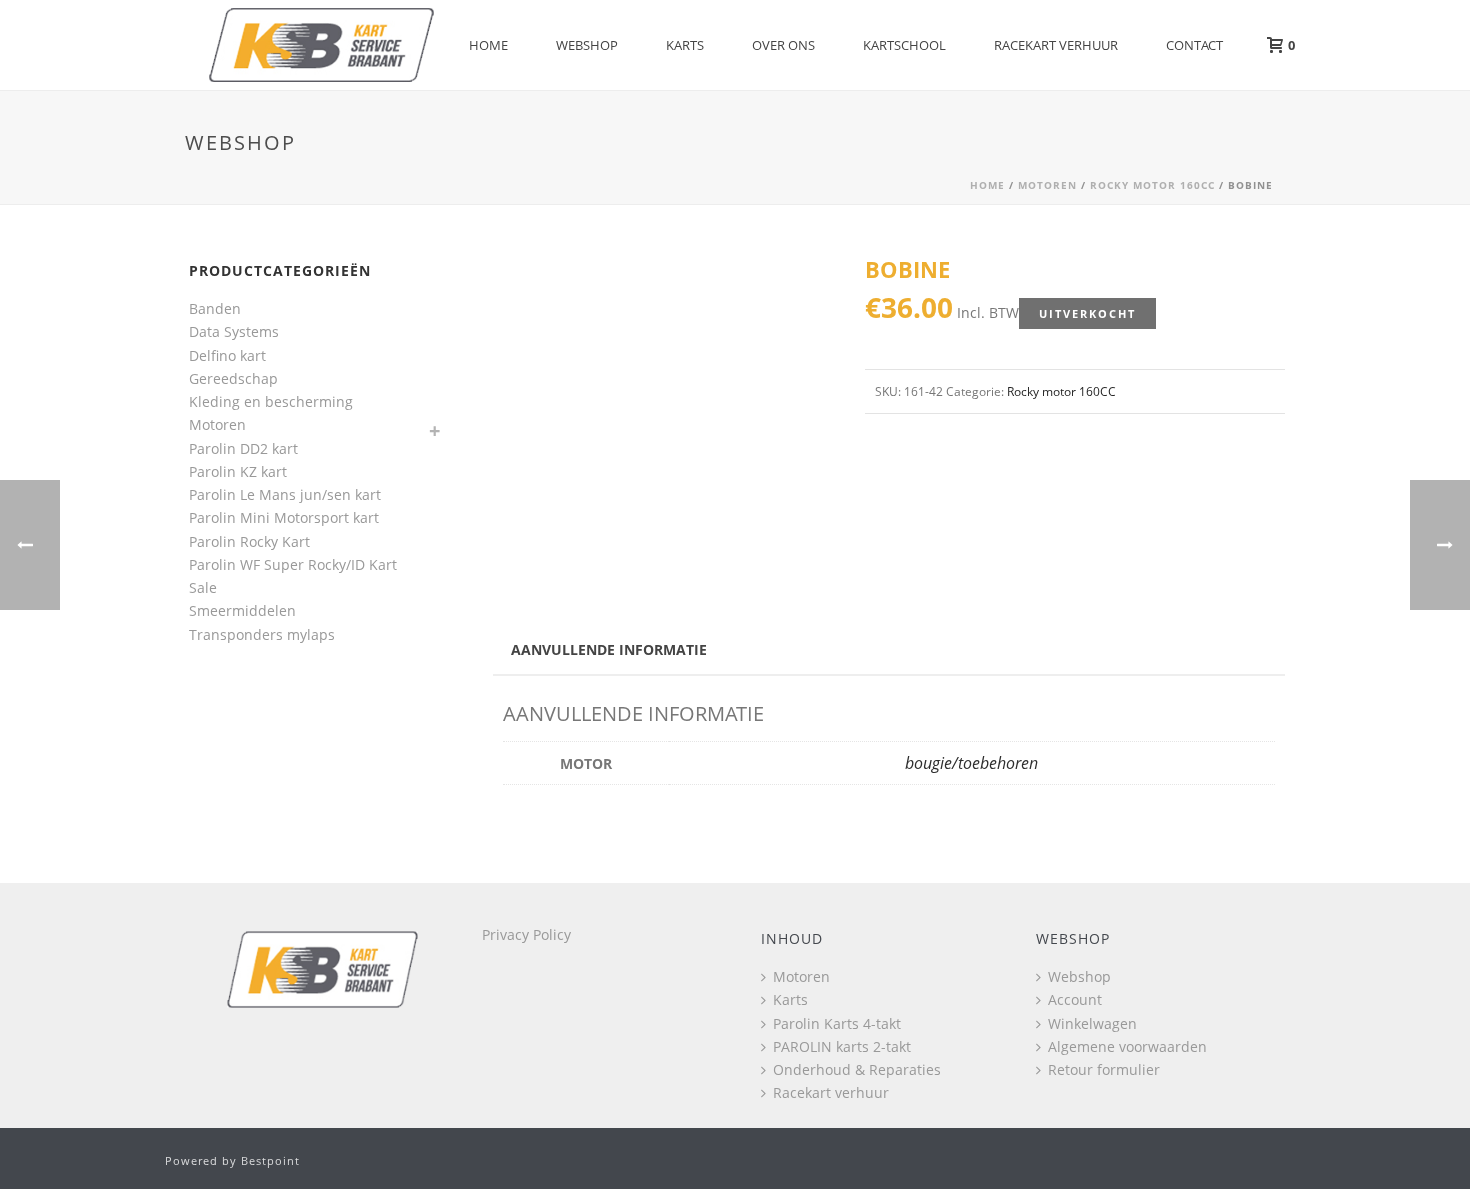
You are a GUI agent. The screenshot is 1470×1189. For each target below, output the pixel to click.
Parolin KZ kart (238, 471)
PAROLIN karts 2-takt (842, 1046)
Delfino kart (227, 355)
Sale (203, 587)
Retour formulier (1104, 1069)
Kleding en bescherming (271, 401)
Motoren (1047, 185)
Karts (685, 45)
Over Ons (783, 45)
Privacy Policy (526, 934)
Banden (215, 308)
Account (1075, 999)
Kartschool (904, 45)
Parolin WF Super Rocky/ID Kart (293, 564)
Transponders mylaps (262, 634)
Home (488, 45)
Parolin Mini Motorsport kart (284, 517)
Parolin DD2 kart (243, 448)
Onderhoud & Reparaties (857, 1069)
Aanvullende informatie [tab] (609, 649)
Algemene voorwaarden (1127, 1046)
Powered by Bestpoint (232, 1160)
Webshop (587, 45)
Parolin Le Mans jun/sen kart (285, 494)
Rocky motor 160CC (1152, 185)
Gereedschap (233, 378)
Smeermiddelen (242, 610)
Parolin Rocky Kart (249, 541)
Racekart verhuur (1056, 45)
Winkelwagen (1092, 1023)
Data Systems (234, 331)
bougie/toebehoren (971, 763)
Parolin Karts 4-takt (837, 1023)
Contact (1194, 45)
